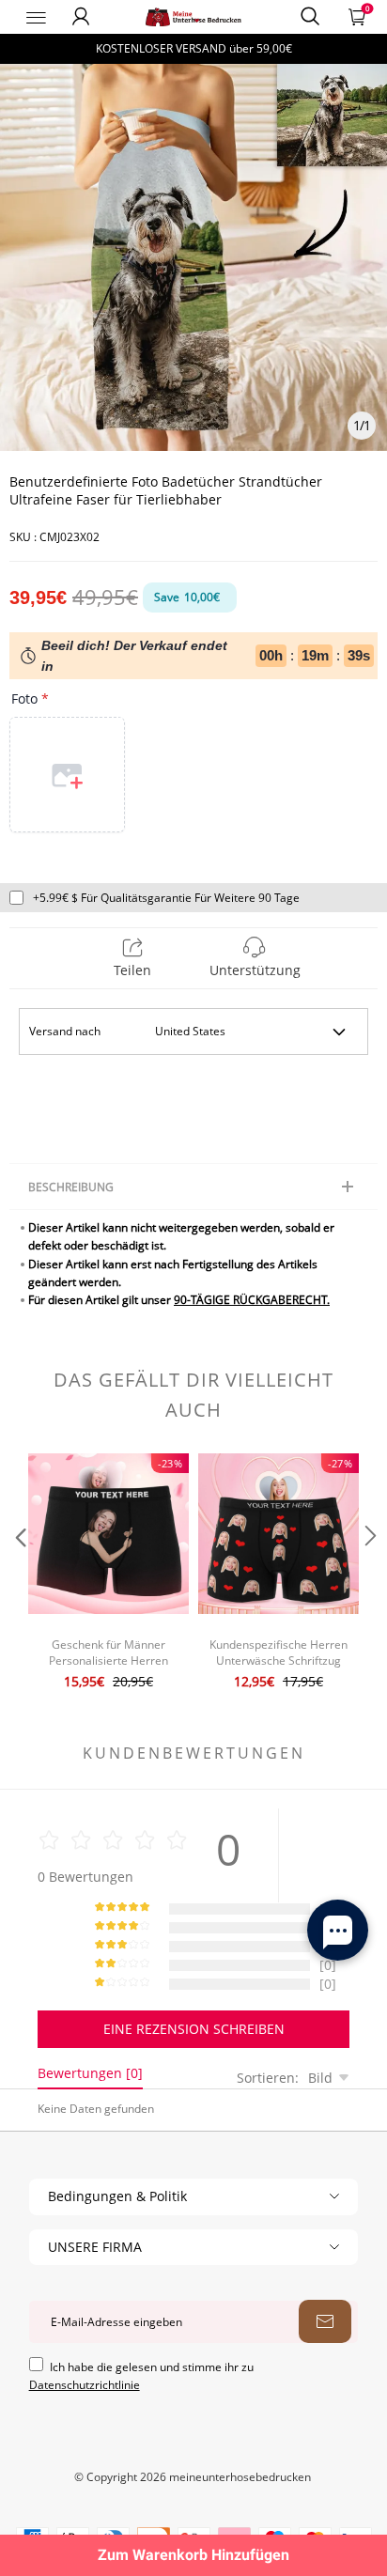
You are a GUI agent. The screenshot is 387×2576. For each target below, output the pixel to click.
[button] (19, 1574)
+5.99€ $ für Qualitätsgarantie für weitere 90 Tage (166, 898)
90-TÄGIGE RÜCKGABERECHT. (252, 1300)
